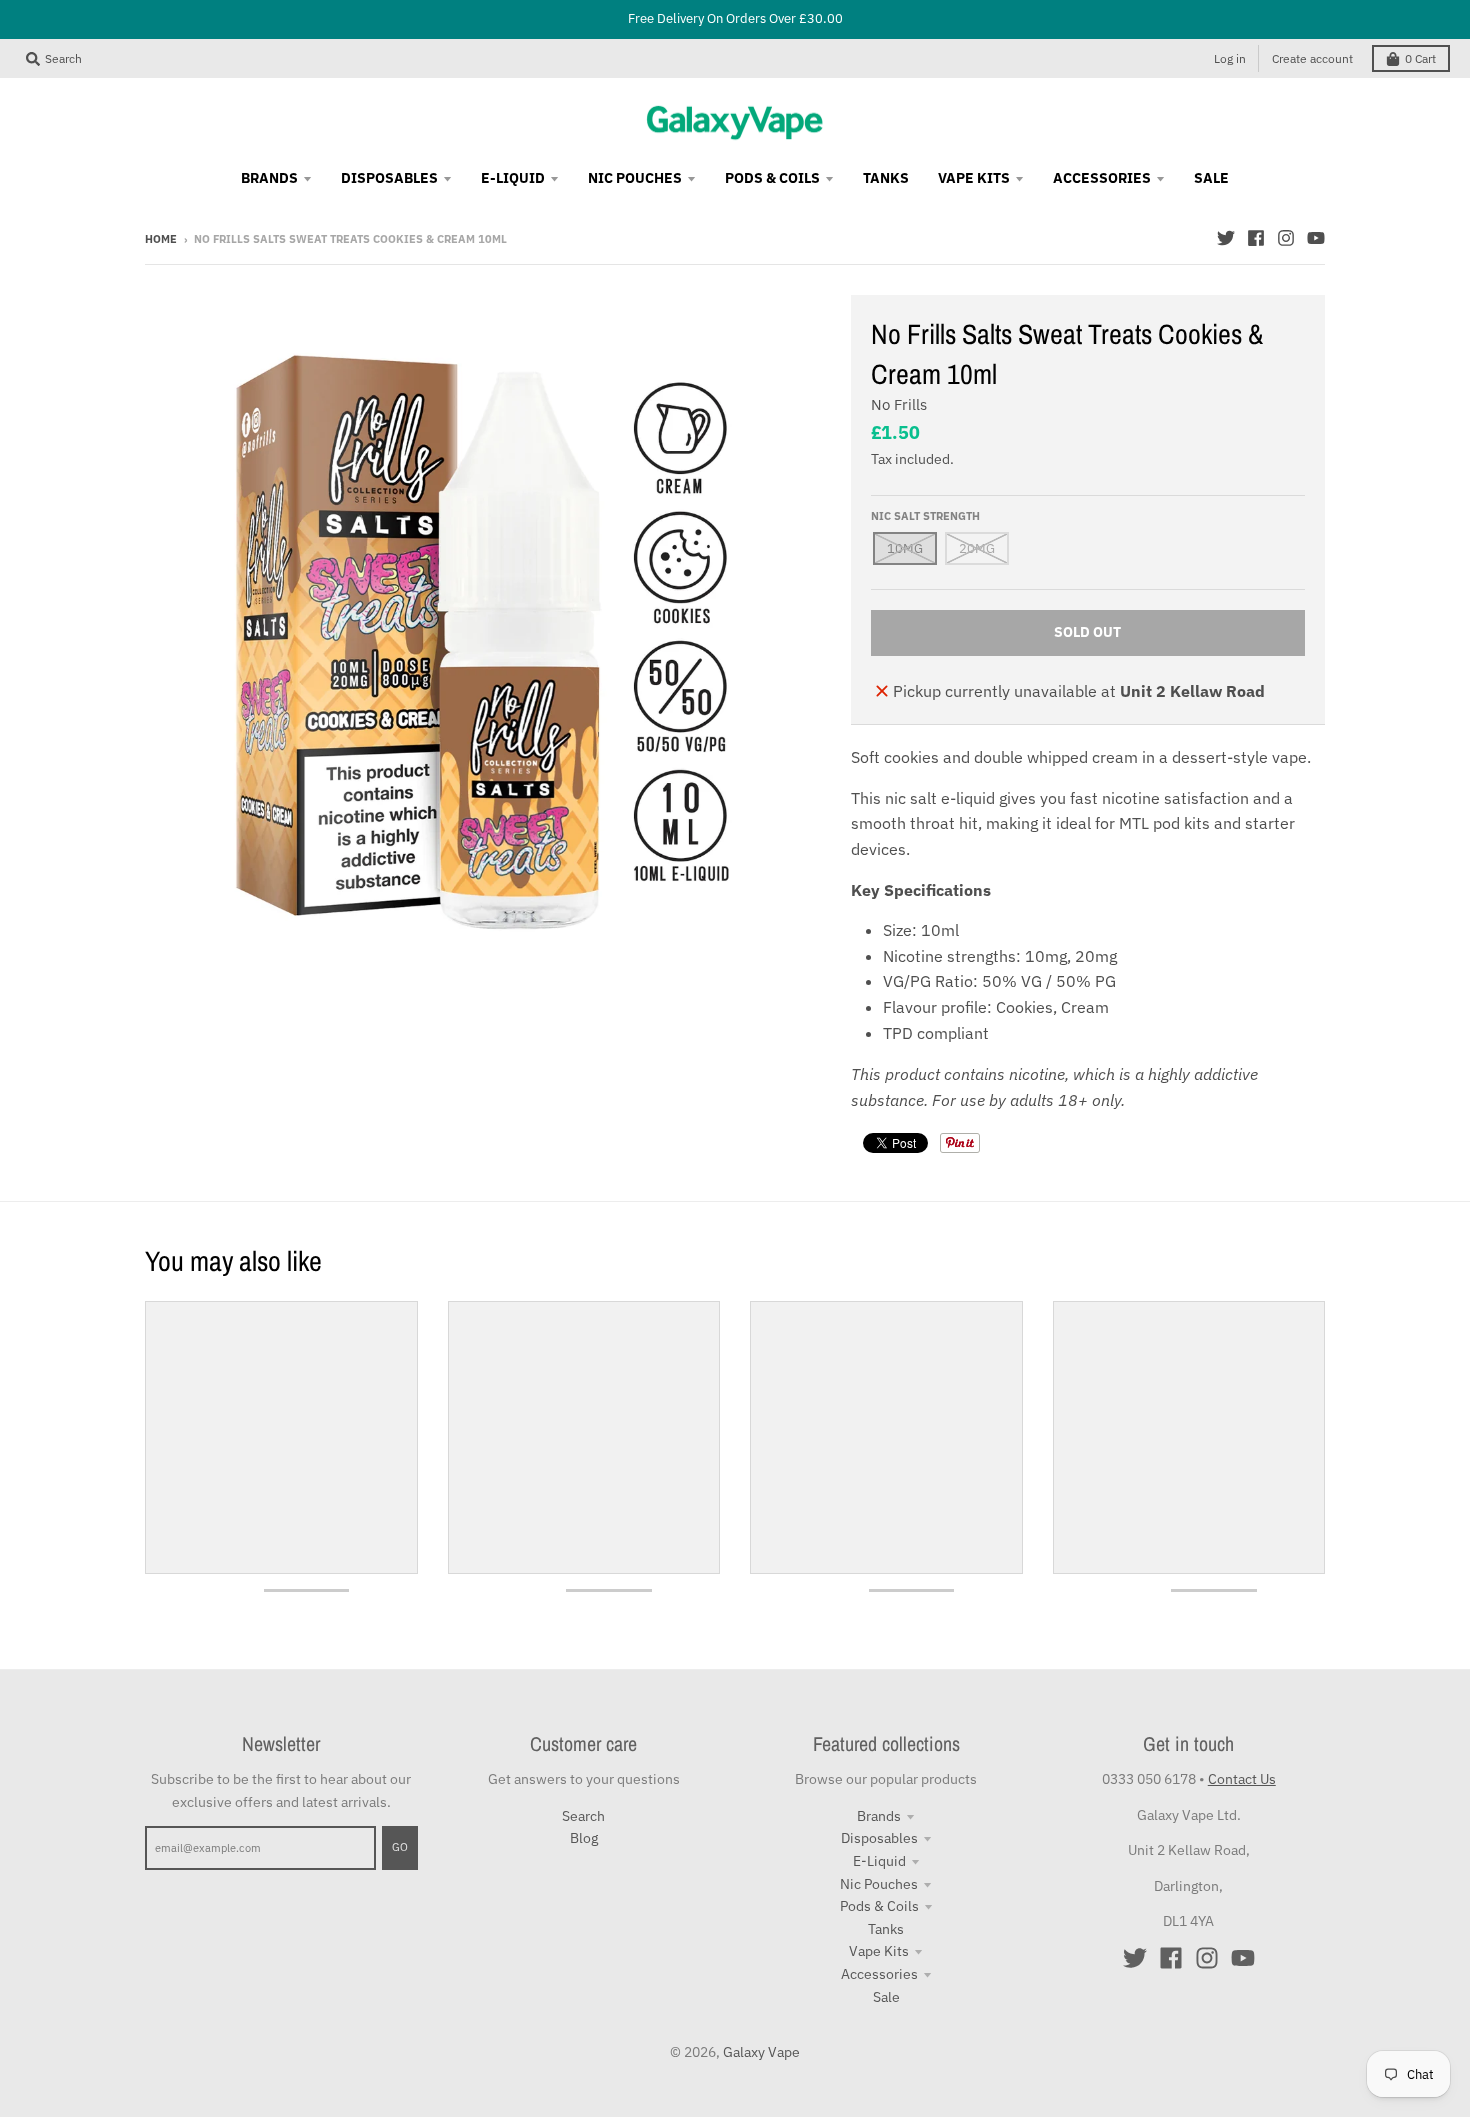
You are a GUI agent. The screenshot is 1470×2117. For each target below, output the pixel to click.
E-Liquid (879, 1861)
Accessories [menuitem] (1102, 178)
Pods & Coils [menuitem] (772, 178)
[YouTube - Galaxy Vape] (1316, 238)
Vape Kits (879, 1951)
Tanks (886, 1929)
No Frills (899, 404)
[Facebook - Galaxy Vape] (1256, 238)
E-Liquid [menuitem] (513, 178)
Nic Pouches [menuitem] (635, 178)
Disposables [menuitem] (389, 178)
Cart (1420, 58)
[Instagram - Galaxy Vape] (1286, 238)
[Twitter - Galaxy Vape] (1226, 238)
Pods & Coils (879, 1906)
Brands (879, 1816)
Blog (584, 1838)
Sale (886, 1997)
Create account (1312, 58)
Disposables (879, 1838)
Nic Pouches (879, 1884)
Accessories (879, 1974)
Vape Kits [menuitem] (974, 178)
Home (161, 239)
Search (583, 1816)
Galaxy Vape (761, 2052)
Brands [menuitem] (269, 178)
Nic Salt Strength (925, 516)
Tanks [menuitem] (886, 178)
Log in (1230, 58)
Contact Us (1242, 1779)
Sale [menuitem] (1211, 178)
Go (400, 1847)
